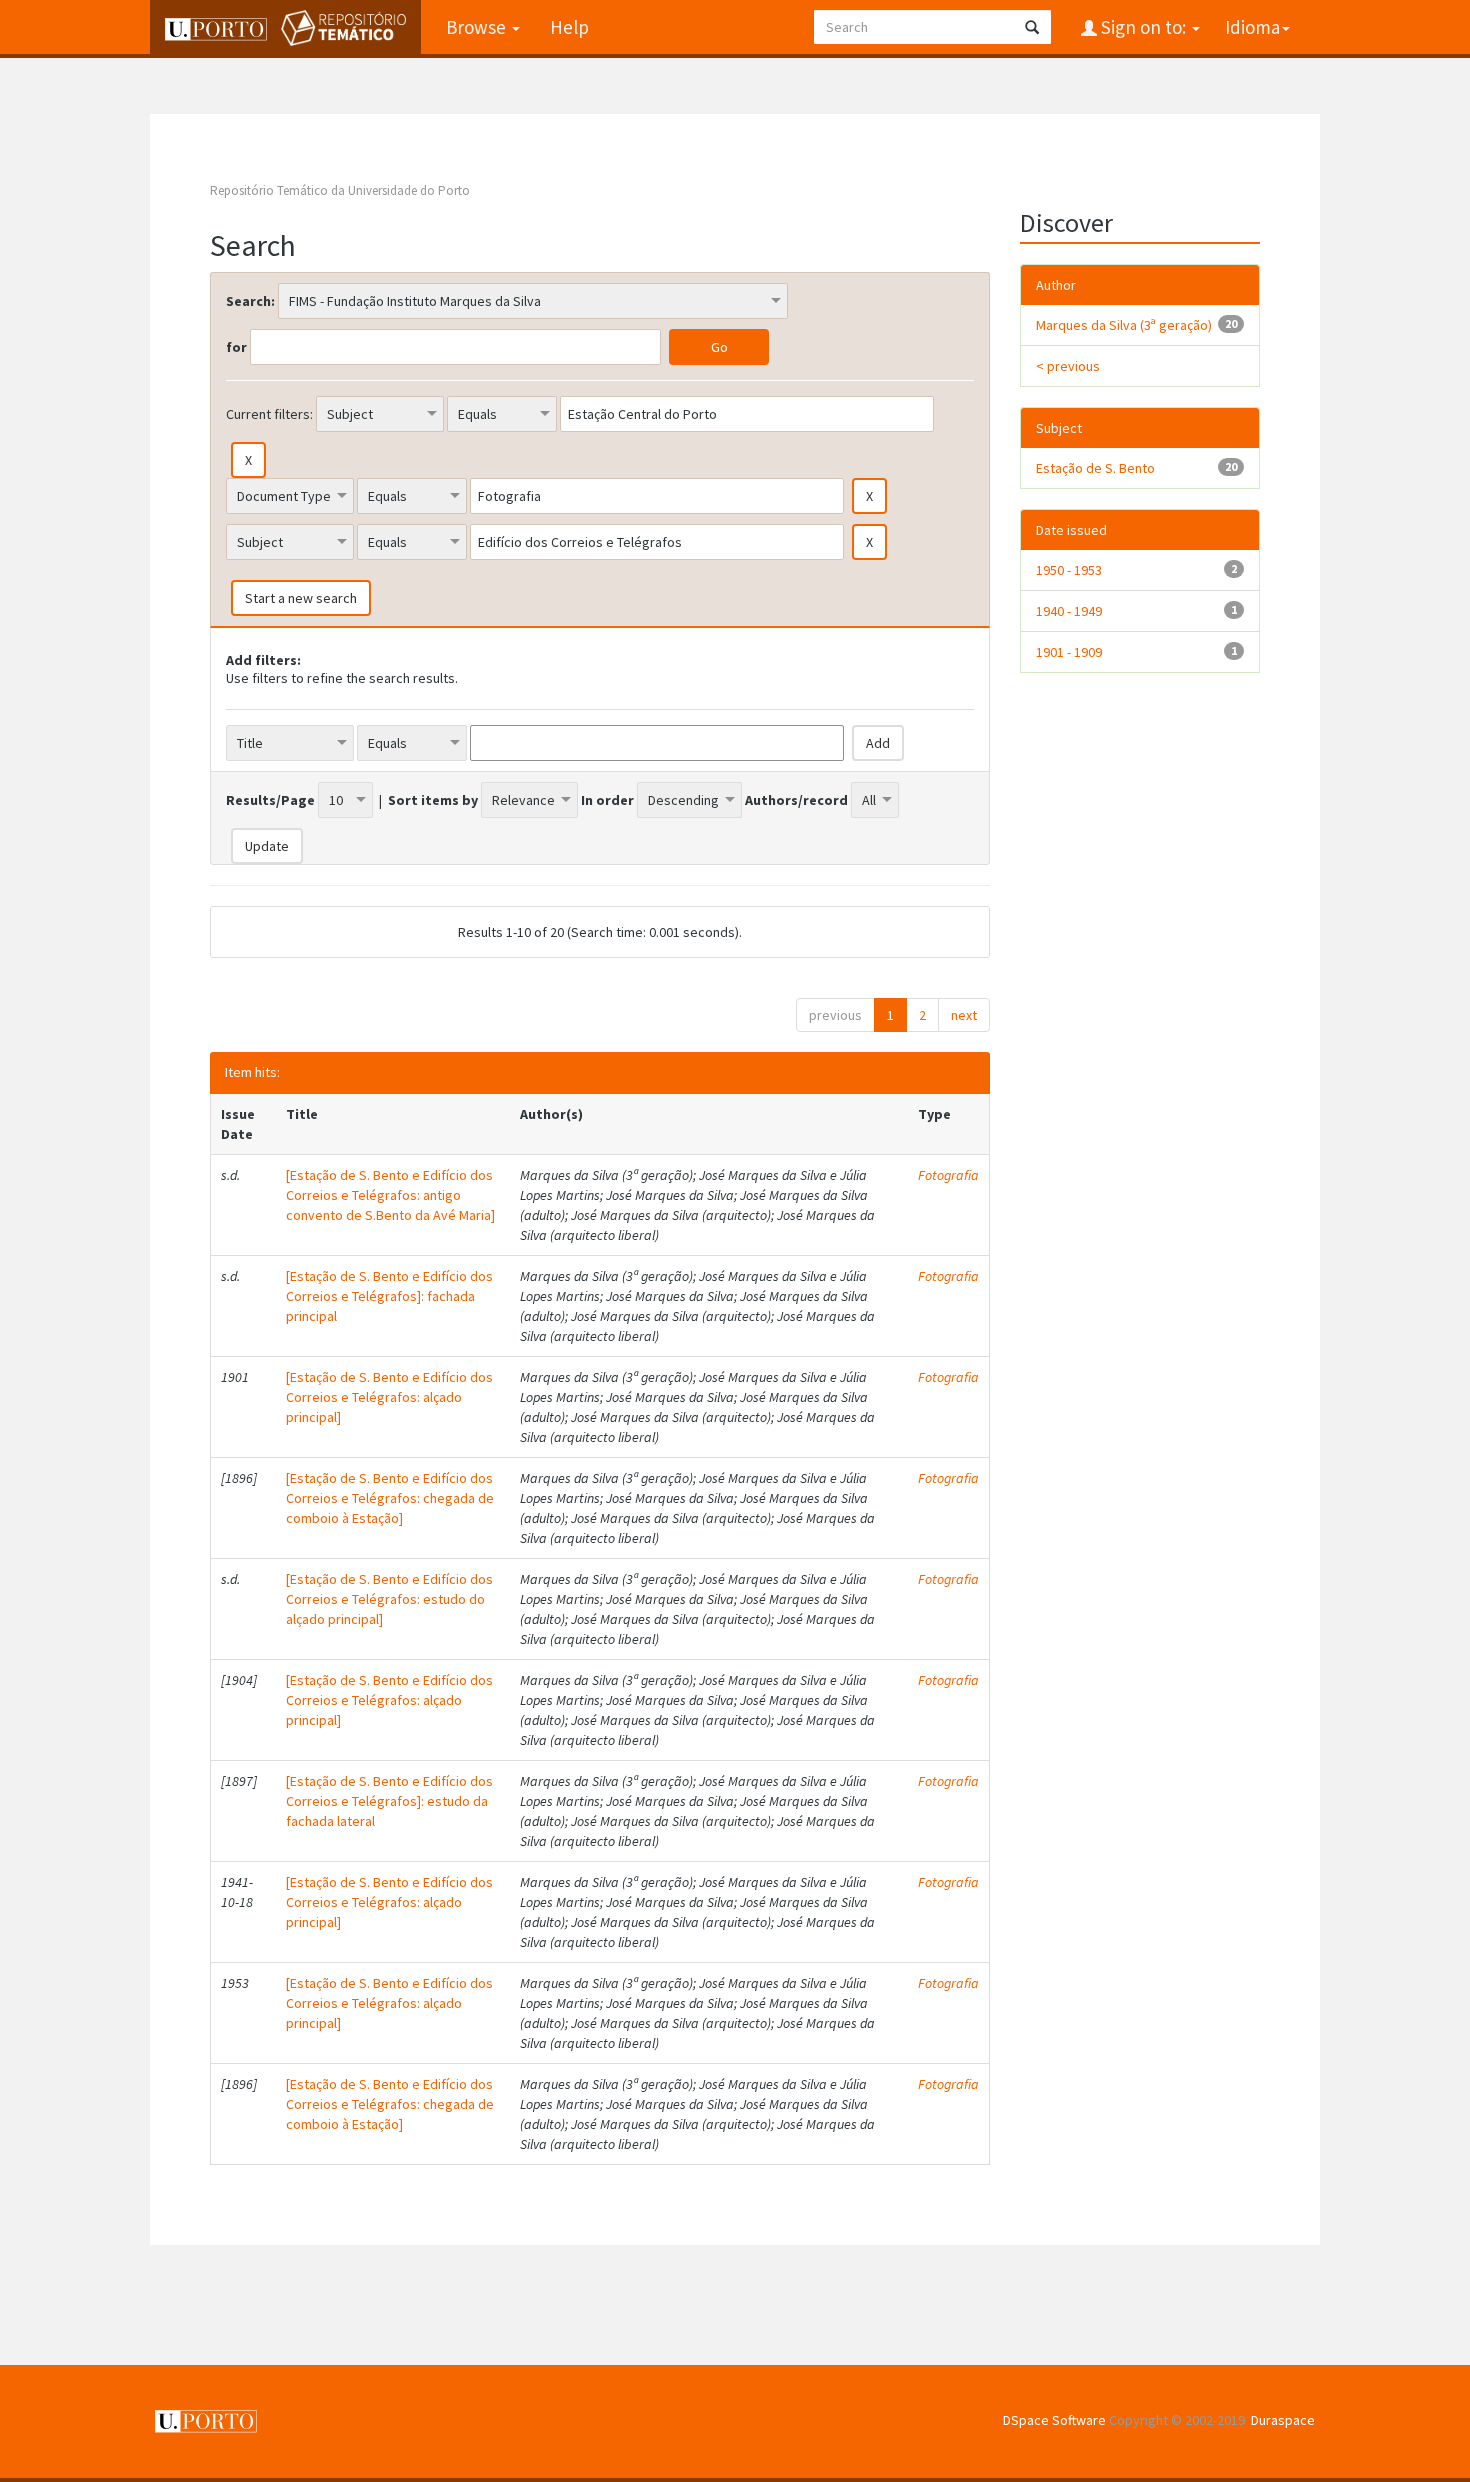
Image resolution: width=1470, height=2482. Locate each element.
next (964, 1015)
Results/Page (270, 800)
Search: (250, 301)
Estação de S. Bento (1095, 468)
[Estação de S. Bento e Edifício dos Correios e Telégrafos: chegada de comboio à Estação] (390, 1498)
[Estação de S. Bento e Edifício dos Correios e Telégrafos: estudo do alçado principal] (389, 1599)
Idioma (1252, 27)
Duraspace (1283, 2420)
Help (569, 27)
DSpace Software (1054, 2420)
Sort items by (433, 800)
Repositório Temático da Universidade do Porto (340, 190)
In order (607, 800)
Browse (478, 27)
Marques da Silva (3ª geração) (1124, 325)
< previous (1068, 366)
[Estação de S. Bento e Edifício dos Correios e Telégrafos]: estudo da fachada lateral (389, 1801)
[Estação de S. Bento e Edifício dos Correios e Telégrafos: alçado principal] (389, 1397)
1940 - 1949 (1069, 611)
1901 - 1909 (1069, 652)
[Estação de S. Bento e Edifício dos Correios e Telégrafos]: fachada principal (389, 1296)
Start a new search (301, 598)
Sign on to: (1143, 27)
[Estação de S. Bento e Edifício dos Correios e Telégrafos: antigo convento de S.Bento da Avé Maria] (390, 1195)
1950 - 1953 (1069, 570)
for (236, 347)
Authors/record (796, 800)
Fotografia (948, 1175)
